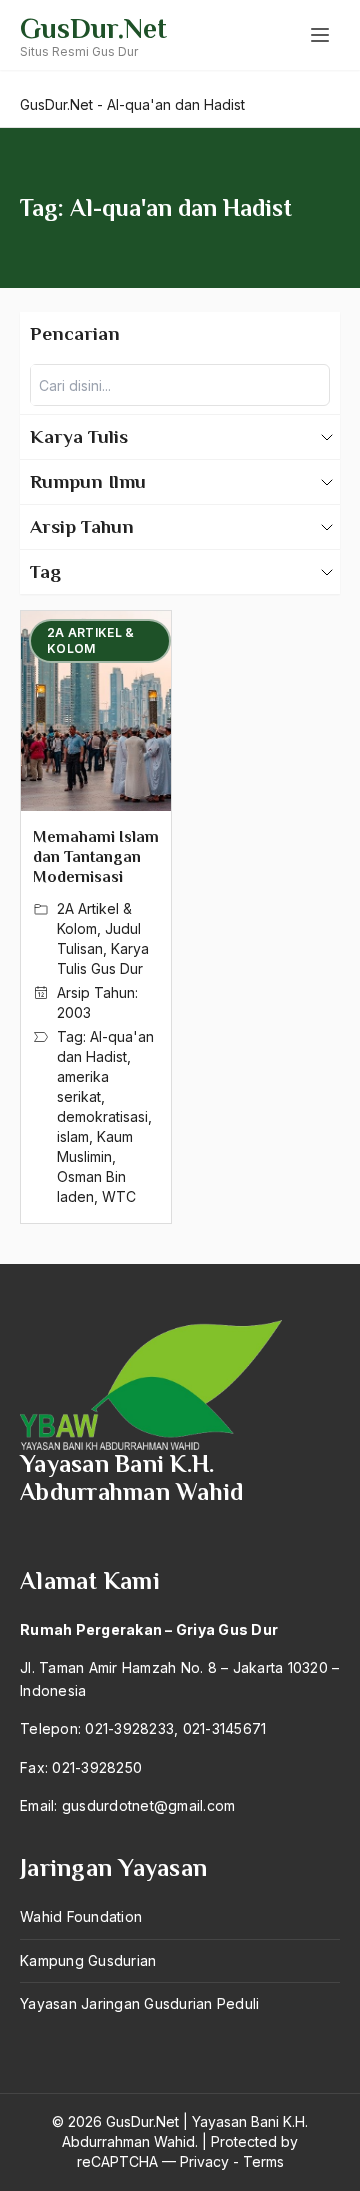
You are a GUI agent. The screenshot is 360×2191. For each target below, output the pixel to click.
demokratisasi (102, 1116)
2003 (74, 1012)
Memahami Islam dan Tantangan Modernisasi (96, 857)
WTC (119, 1196)
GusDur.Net (93, 28)
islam (73, 1136)
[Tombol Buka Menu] (320, 35)
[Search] (309, 385)
